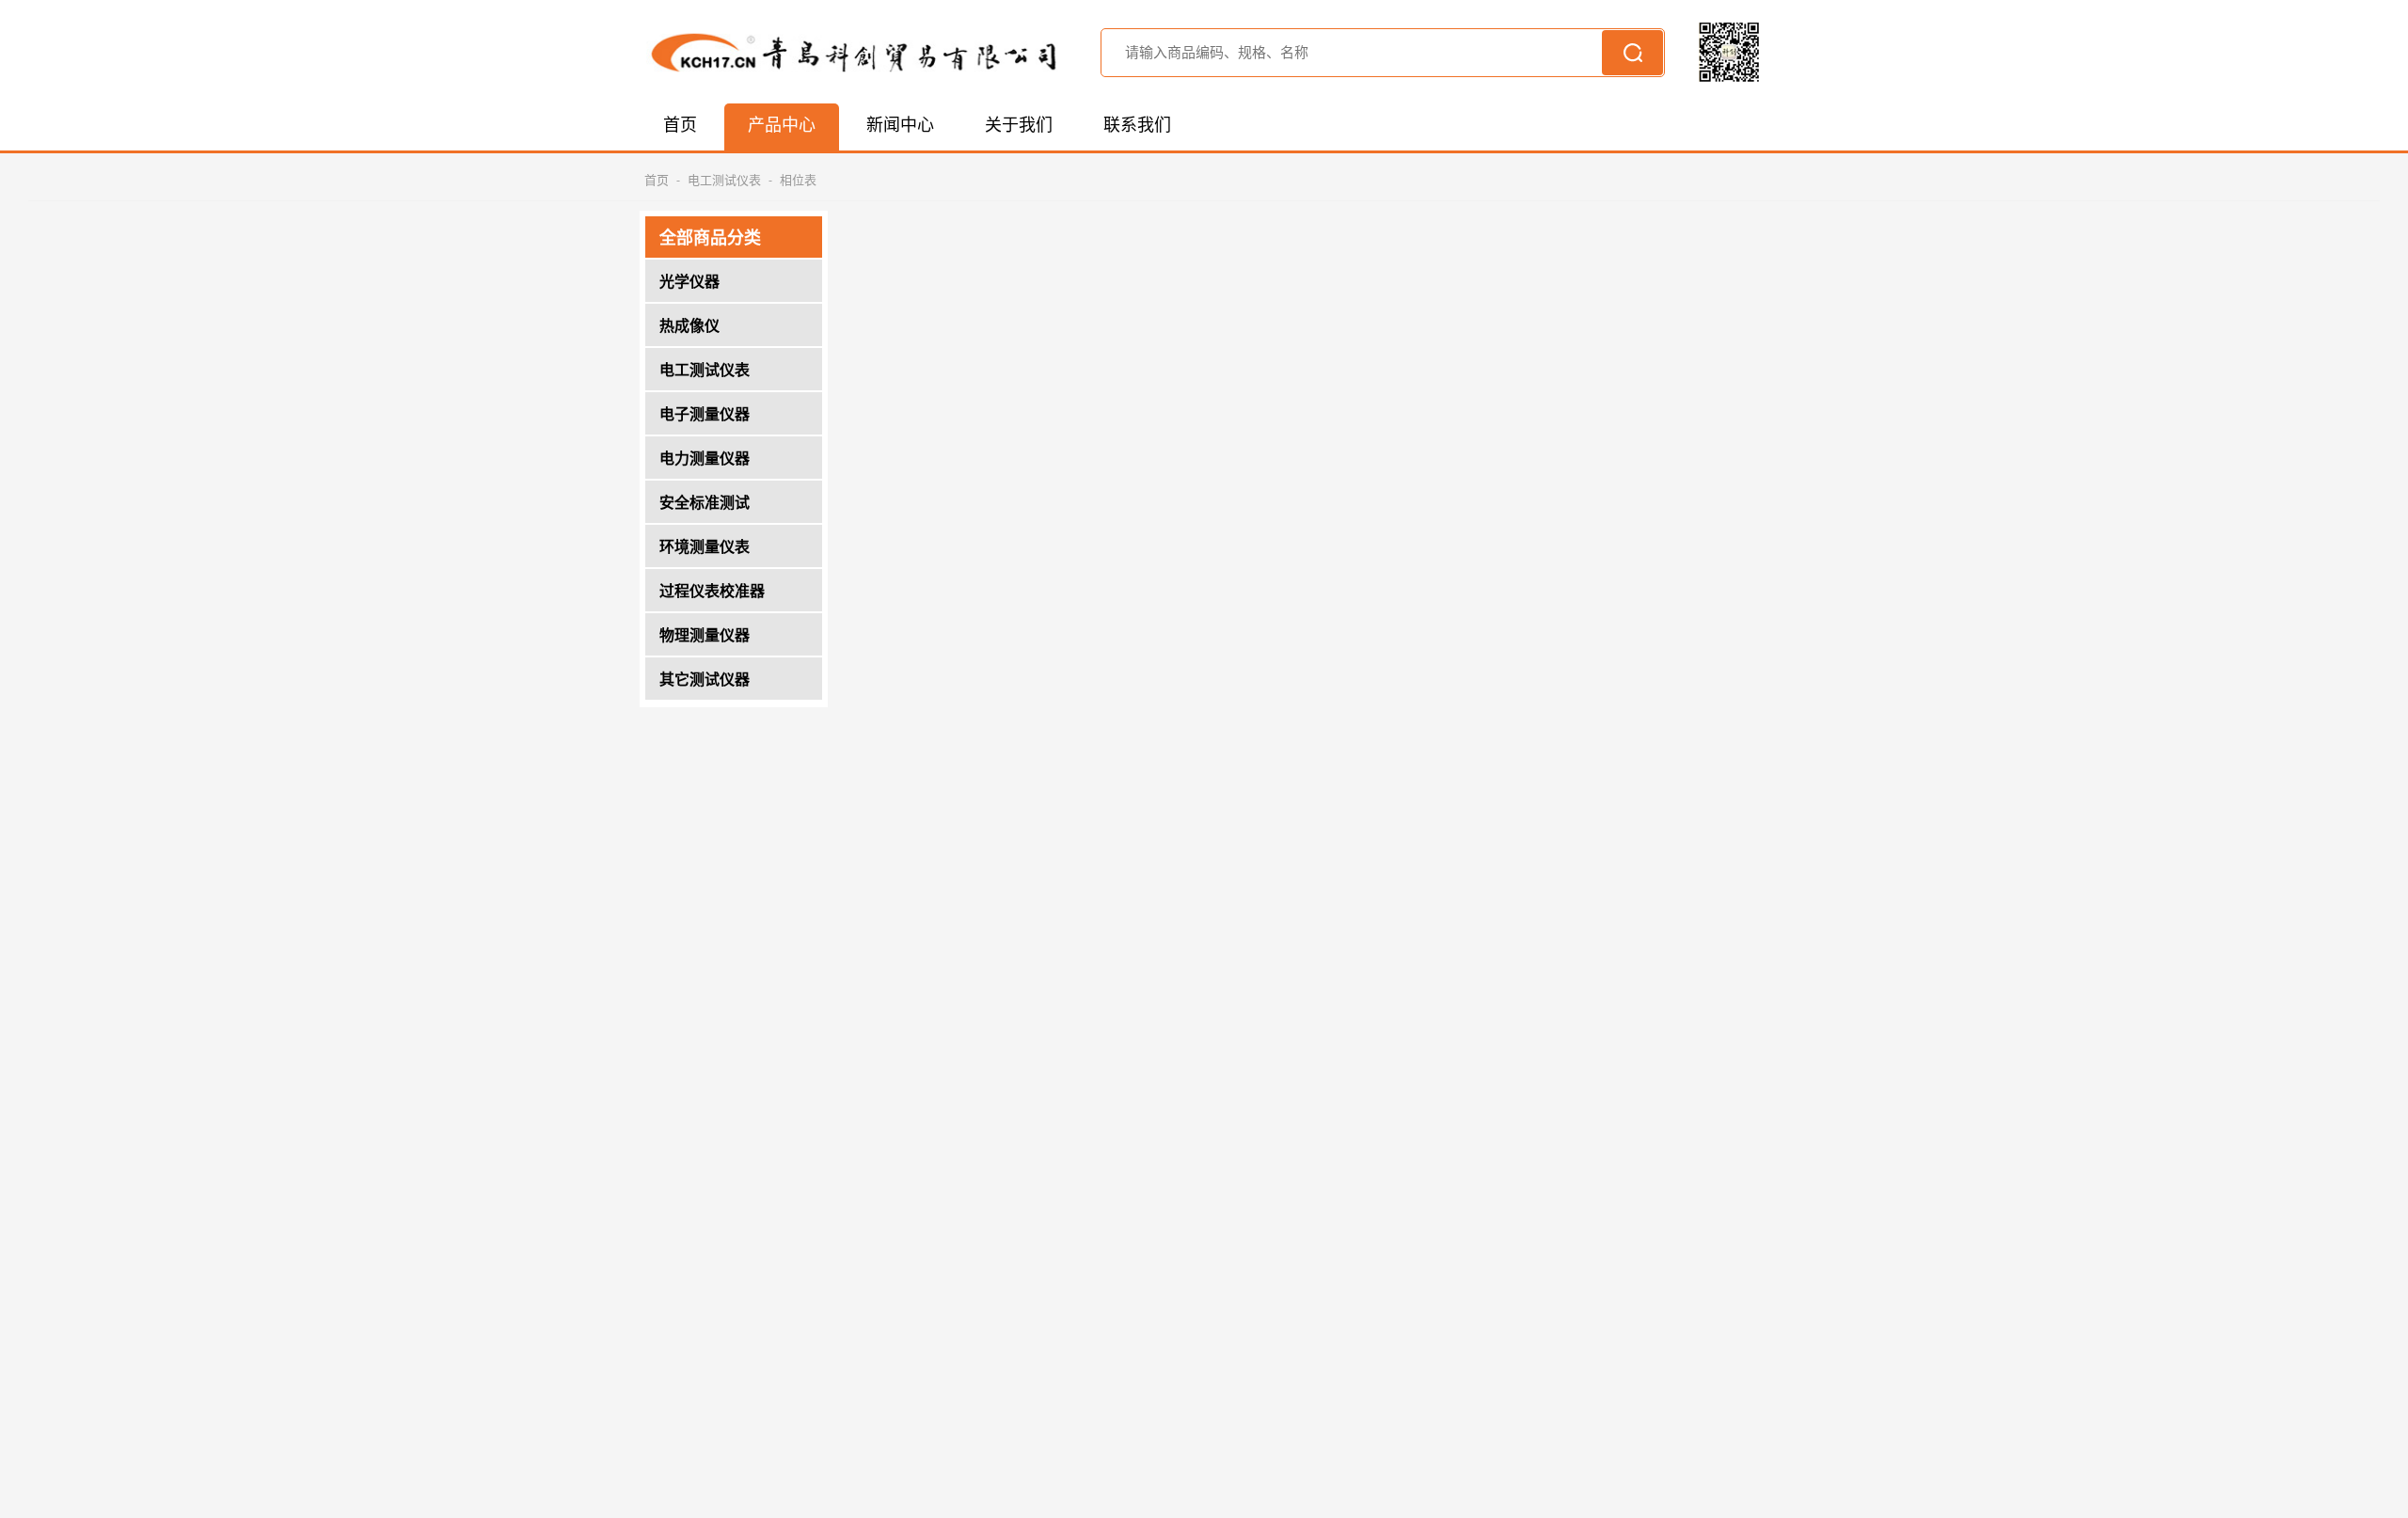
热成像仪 (689, 327)
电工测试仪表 (724, 181)
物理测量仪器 (705, 637)
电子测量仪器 (705, 416)
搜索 (1632, 53)
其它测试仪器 (705, 681)
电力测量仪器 (705, 460)
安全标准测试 (705, 504)
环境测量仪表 (705, 548)
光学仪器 (689, 283)
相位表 (798, 181)
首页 (657, 181)
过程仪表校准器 (712, 593)
